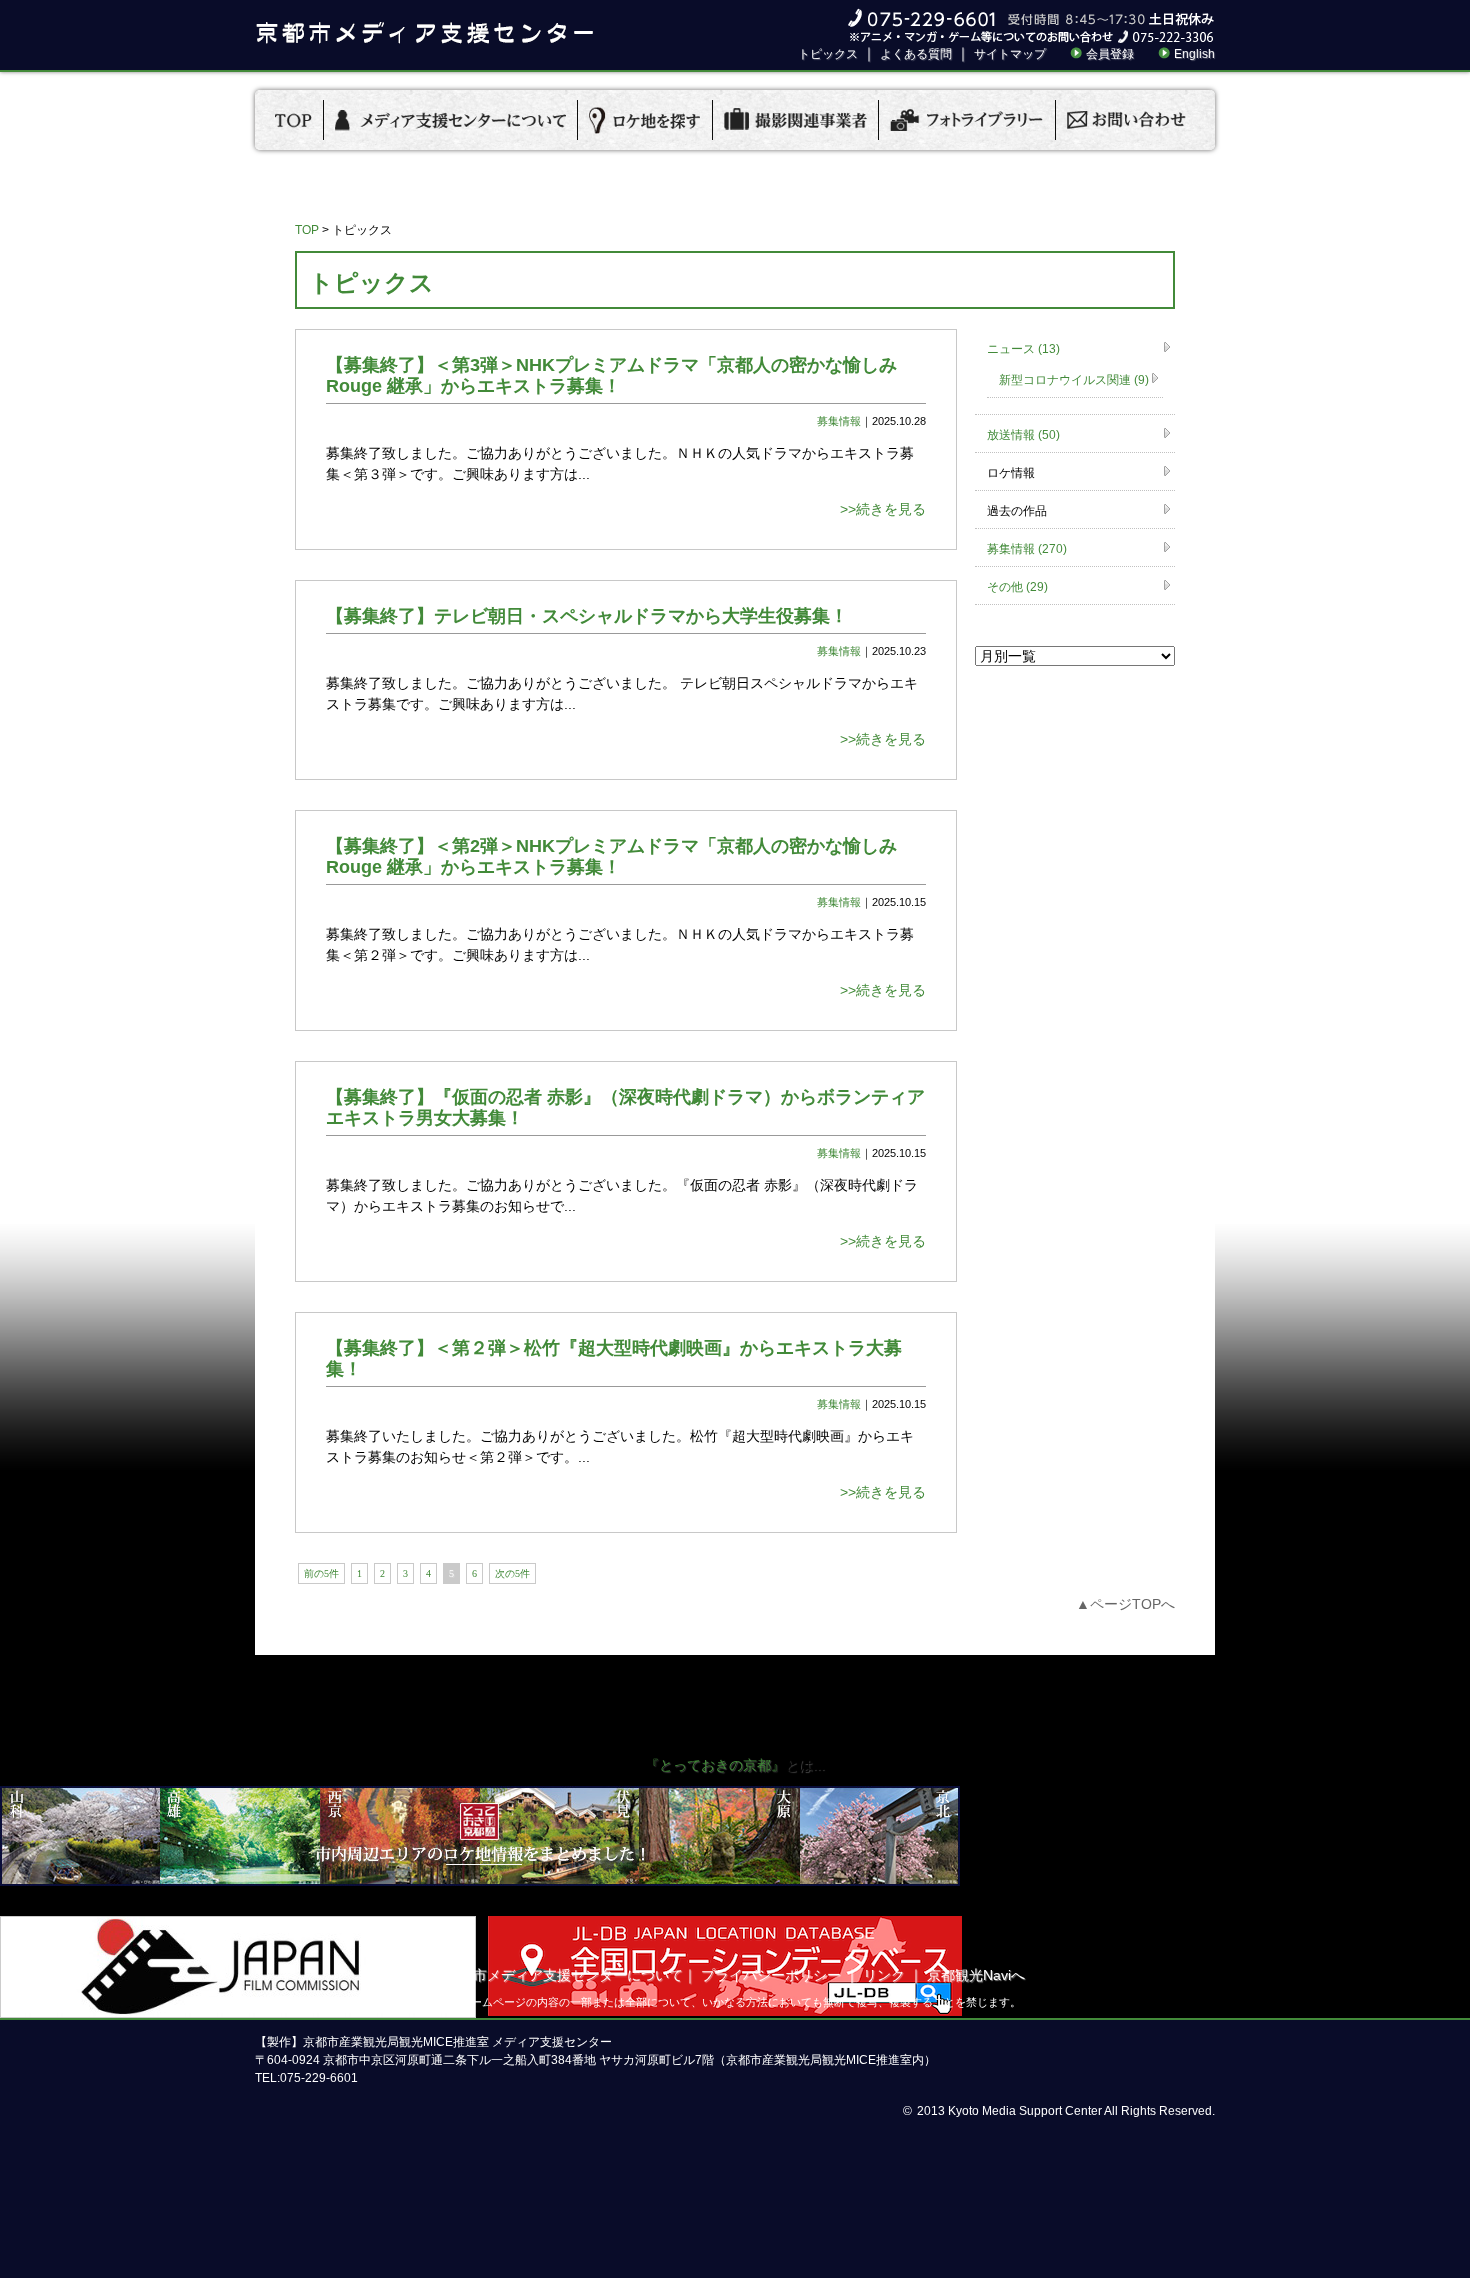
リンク (884, 1975)
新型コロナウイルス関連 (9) (1074, 380)
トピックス (828, 54)
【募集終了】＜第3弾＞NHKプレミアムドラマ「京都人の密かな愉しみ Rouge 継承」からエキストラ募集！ (611, 375)
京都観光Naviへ (976, 1975)
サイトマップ (1010, 54)
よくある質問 (916, 54)
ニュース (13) (1023, 349)
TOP (307, 230)
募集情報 (839, 421)
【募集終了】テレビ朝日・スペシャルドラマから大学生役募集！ (587, 616)
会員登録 (1110, 54)
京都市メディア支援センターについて (564, 1975)
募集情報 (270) (1027, 549)
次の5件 (512, 1573)
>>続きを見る (883, 509)
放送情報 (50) (1023, 435)
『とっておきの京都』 (715, 1765)
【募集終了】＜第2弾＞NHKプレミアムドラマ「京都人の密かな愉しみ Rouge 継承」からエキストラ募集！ (611, 856)
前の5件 (321, 1573)
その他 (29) (1017, 587)
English (1194, 54)
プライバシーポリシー (771, 1975)
